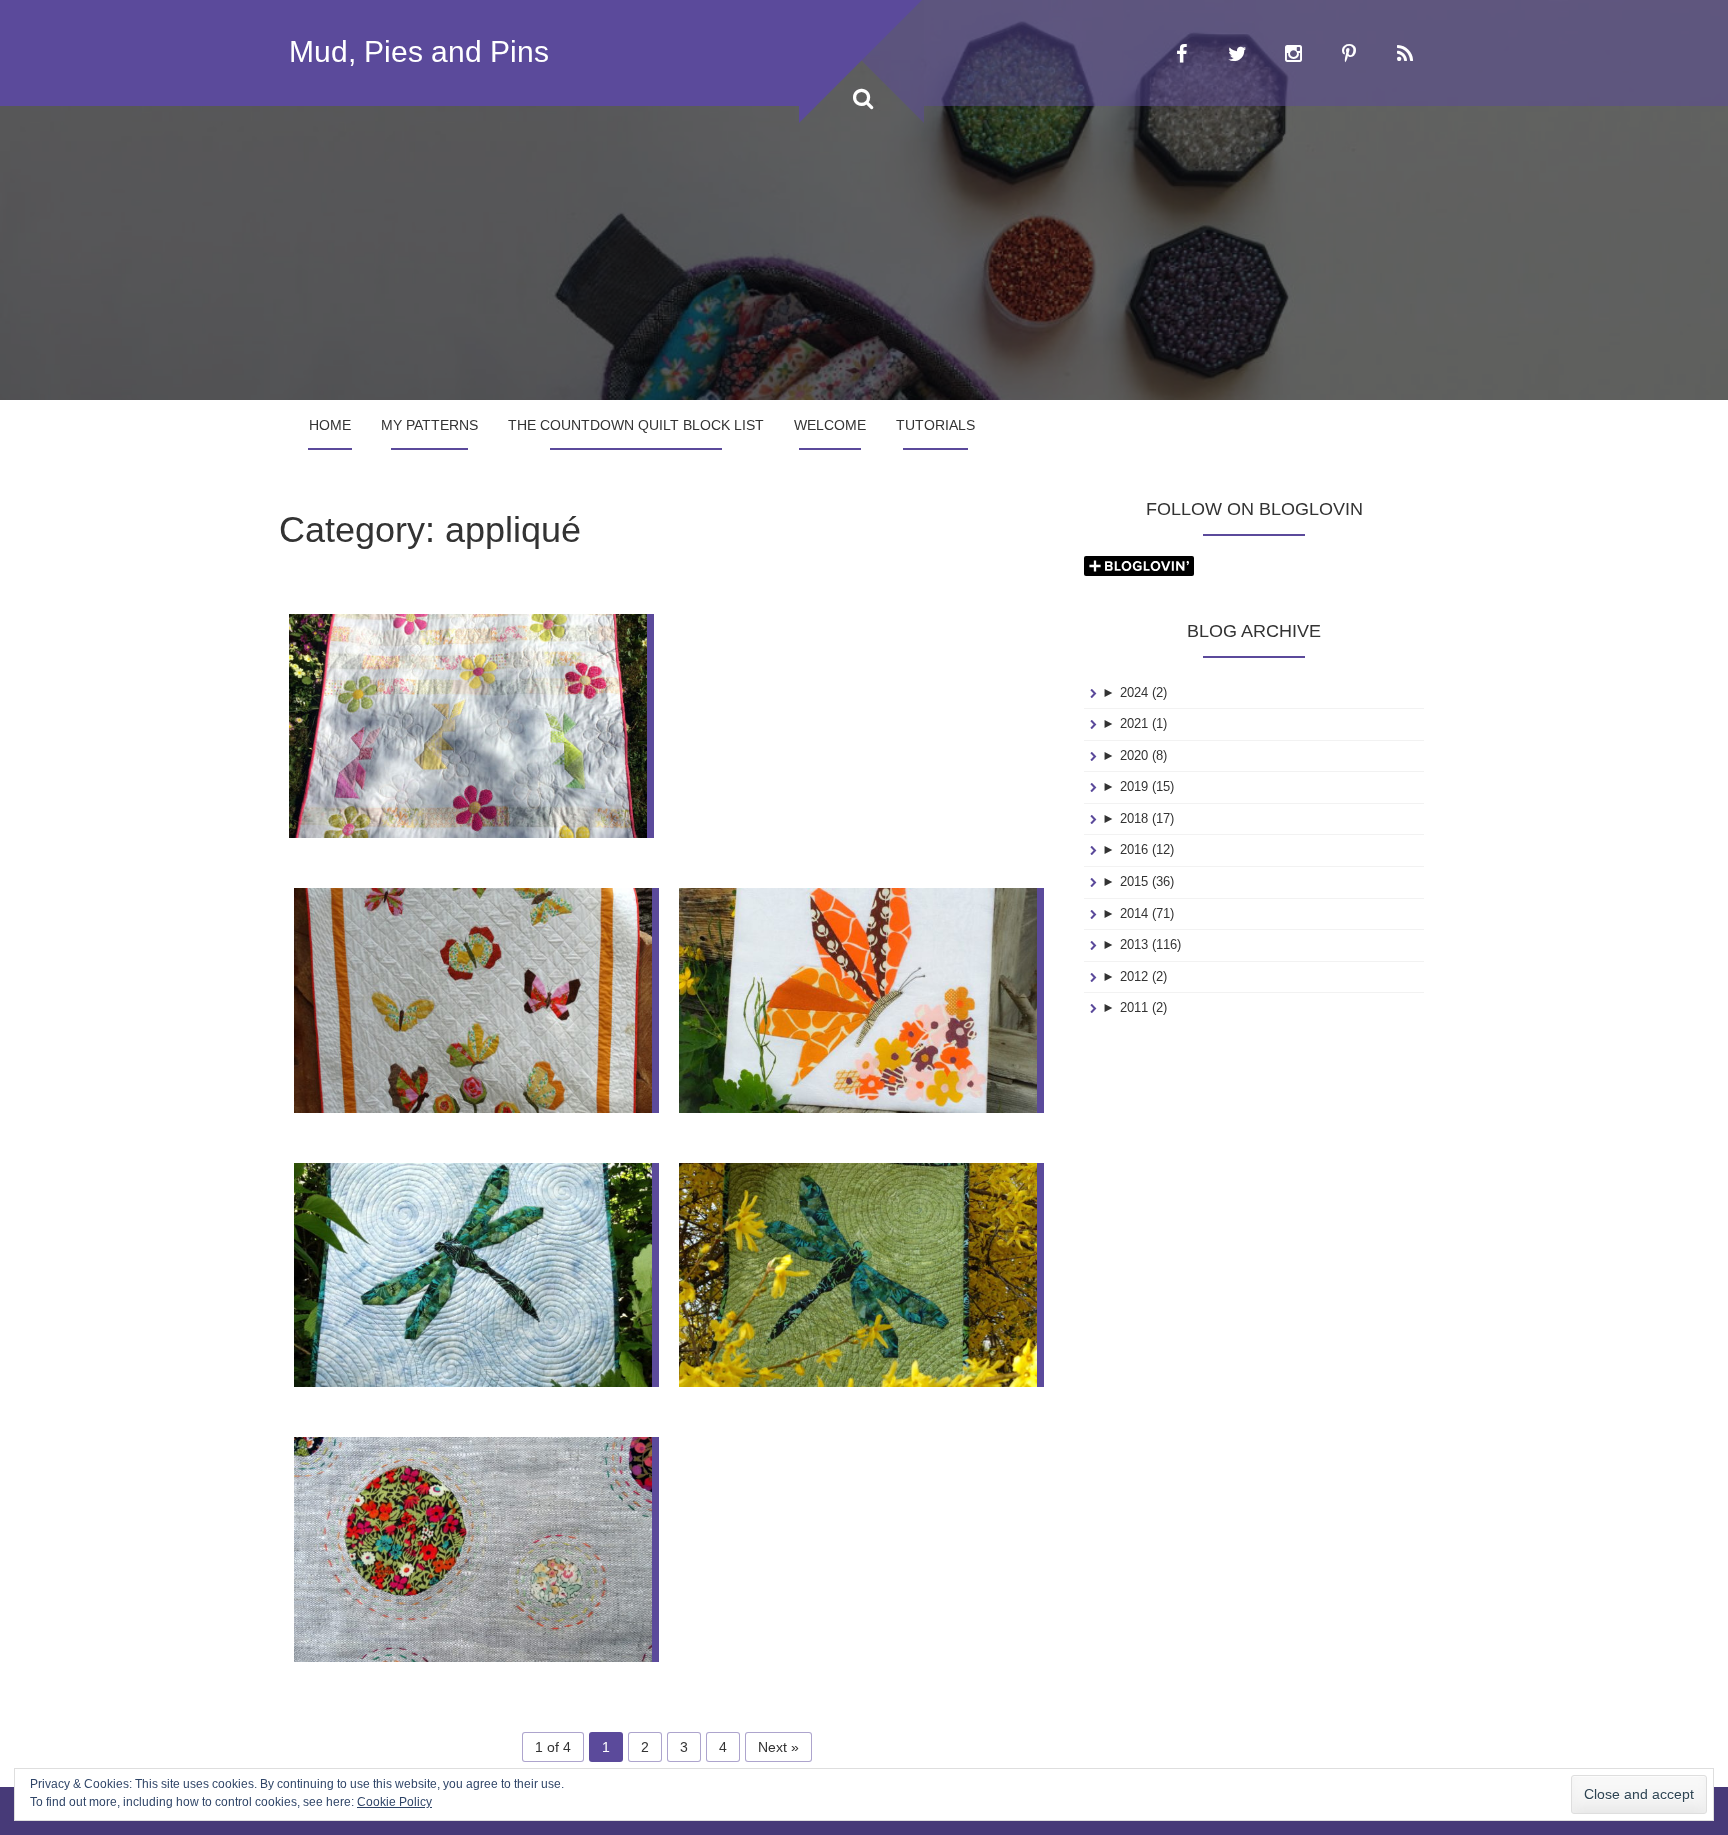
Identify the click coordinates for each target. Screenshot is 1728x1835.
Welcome (830, 425)
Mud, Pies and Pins (419, 51)
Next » (778, 1747)
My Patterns (429, 425)
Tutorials (935, 425)
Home (330, 425)
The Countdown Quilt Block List (636, 425)
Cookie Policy (394, 1802)
